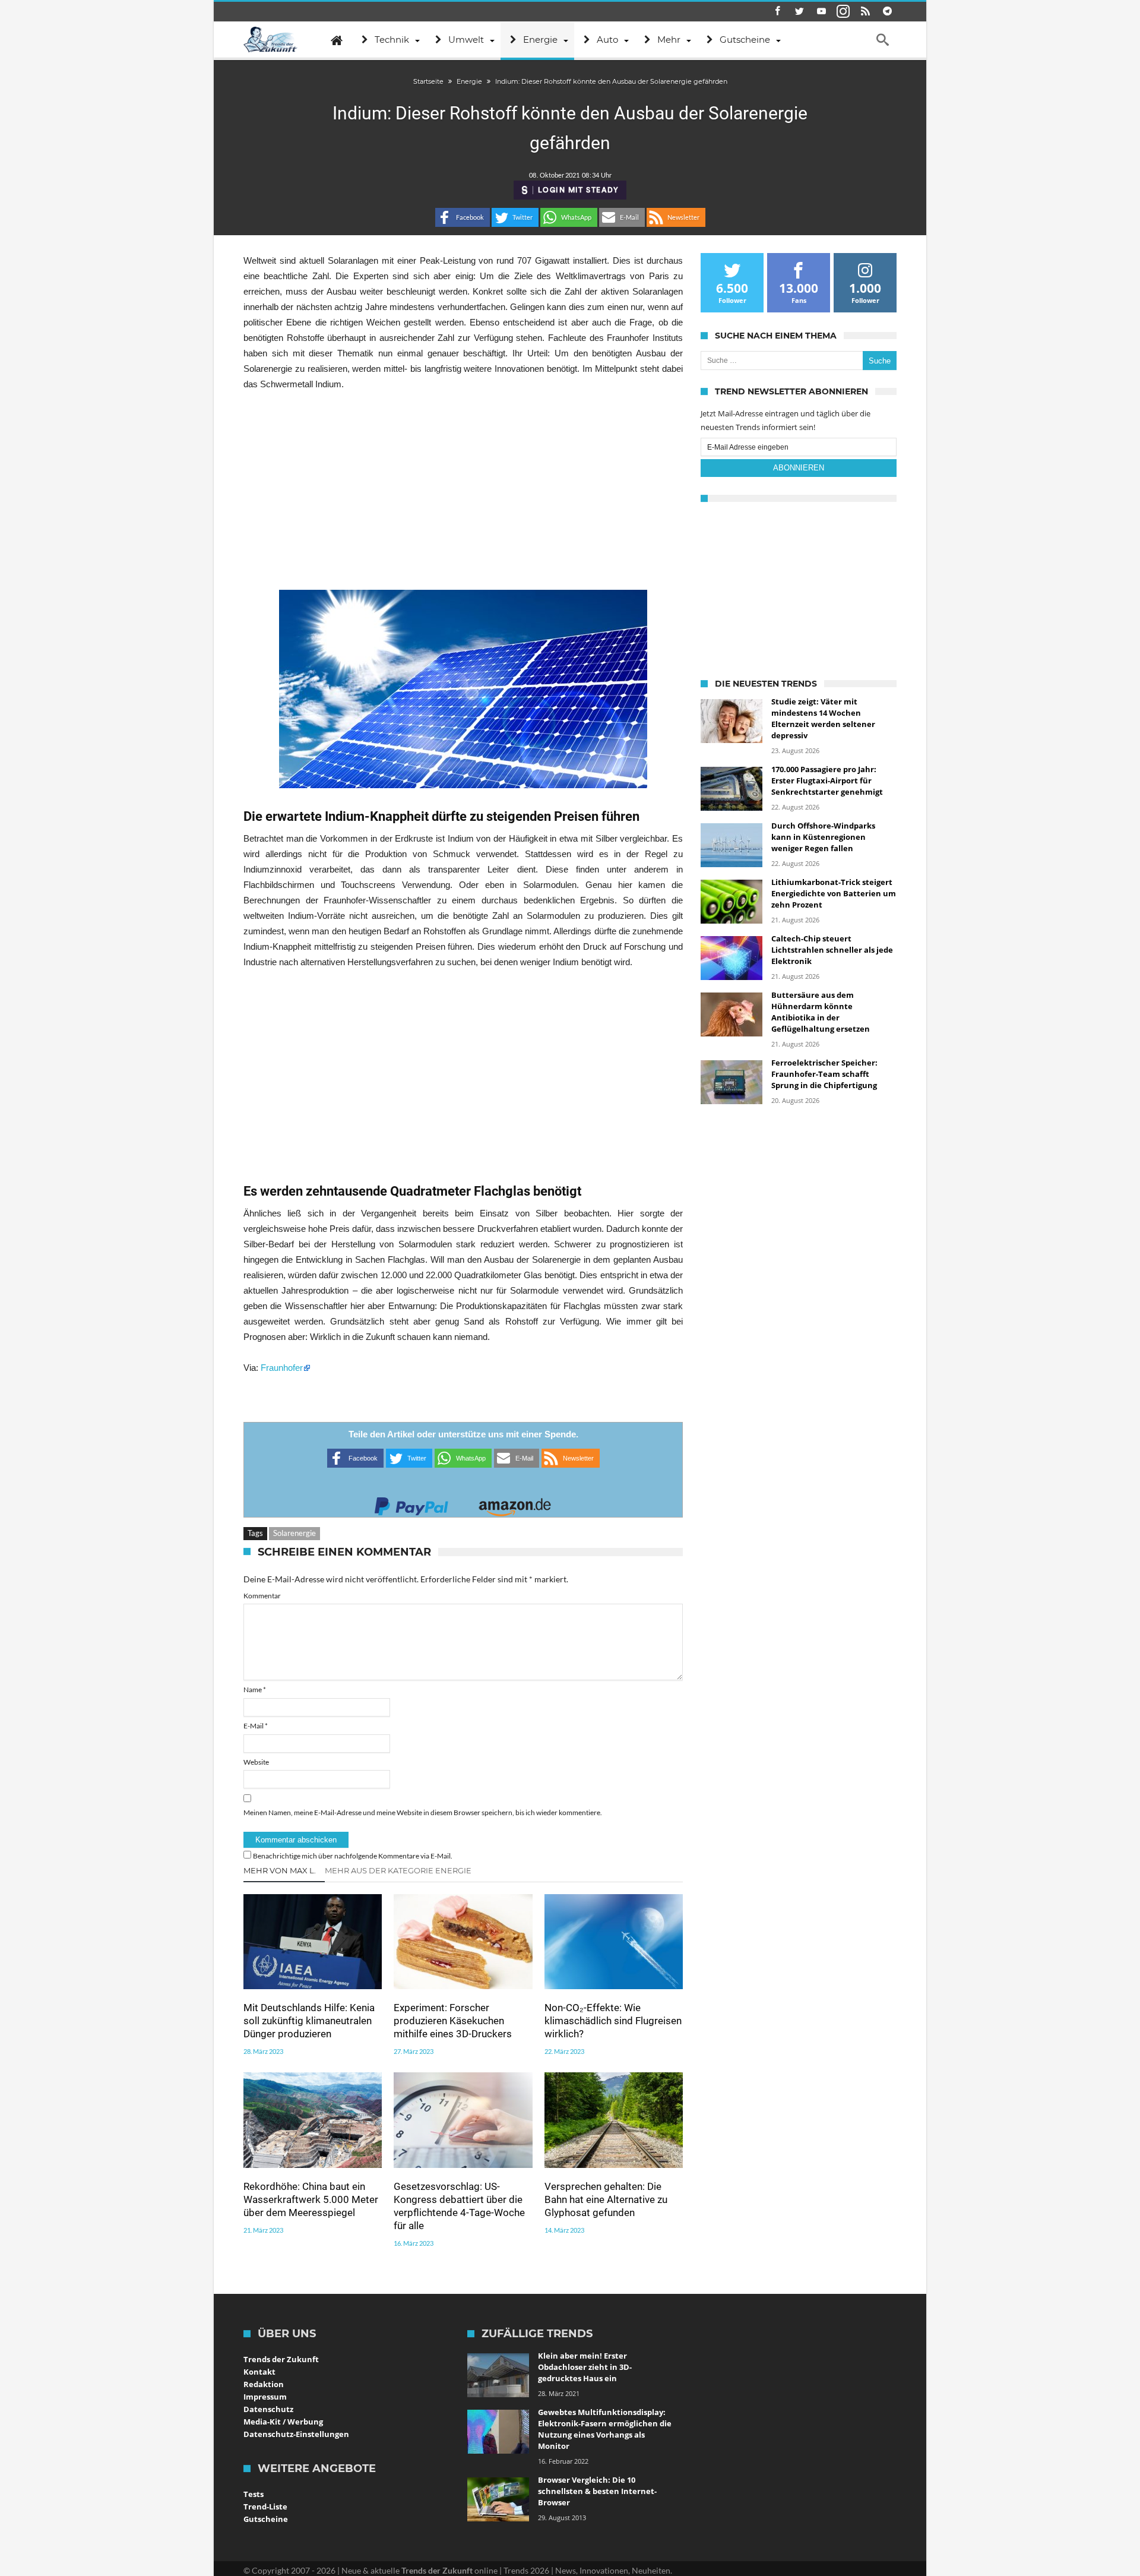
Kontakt (259, 2372)
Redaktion (264, 2384)
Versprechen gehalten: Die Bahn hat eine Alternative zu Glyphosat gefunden (606, 2199)
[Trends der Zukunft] (270, 40)
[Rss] (865, 12)
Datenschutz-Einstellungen (296, 2434)
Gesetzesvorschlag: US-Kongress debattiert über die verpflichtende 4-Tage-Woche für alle (459, 2206)
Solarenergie (294, 1533)
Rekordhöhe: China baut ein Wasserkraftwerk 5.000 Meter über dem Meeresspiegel (311, 2199)
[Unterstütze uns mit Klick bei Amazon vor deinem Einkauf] (515, 1503)
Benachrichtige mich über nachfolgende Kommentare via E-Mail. (353, 1856)
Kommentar (262, 1596)
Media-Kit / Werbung (283, 2422)
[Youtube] (821, 12)
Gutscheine (266, 2519)
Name (255, 1690)
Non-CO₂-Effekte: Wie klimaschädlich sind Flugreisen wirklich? (613, 2021)
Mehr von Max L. (280, 1870)
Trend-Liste (265, 2507)
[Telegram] (887, 12)
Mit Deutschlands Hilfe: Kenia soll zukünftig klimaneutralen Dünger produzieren (309, 2021)
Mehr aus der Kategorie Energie (398, 1870)
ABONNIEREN (799, 468)
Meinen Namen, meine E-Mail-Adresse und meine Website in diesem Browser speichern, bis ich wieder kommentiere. (423, 1812)
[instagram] (843, 12)
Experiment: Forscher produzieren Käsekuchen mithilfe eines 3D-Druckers (453, 2021)
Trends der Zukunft (281, 2359)
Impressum (265, 2397)
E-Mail (256, 1726)
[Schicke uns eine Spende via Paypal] (411, 1503)
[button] (463, 217)
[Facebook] (777, 12)
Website (256, 1762)
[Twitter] (799, 12)
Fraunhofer (282, 1368)
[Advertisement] (463, 491)
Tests (254, 2494)
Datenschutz (268, 2409)
